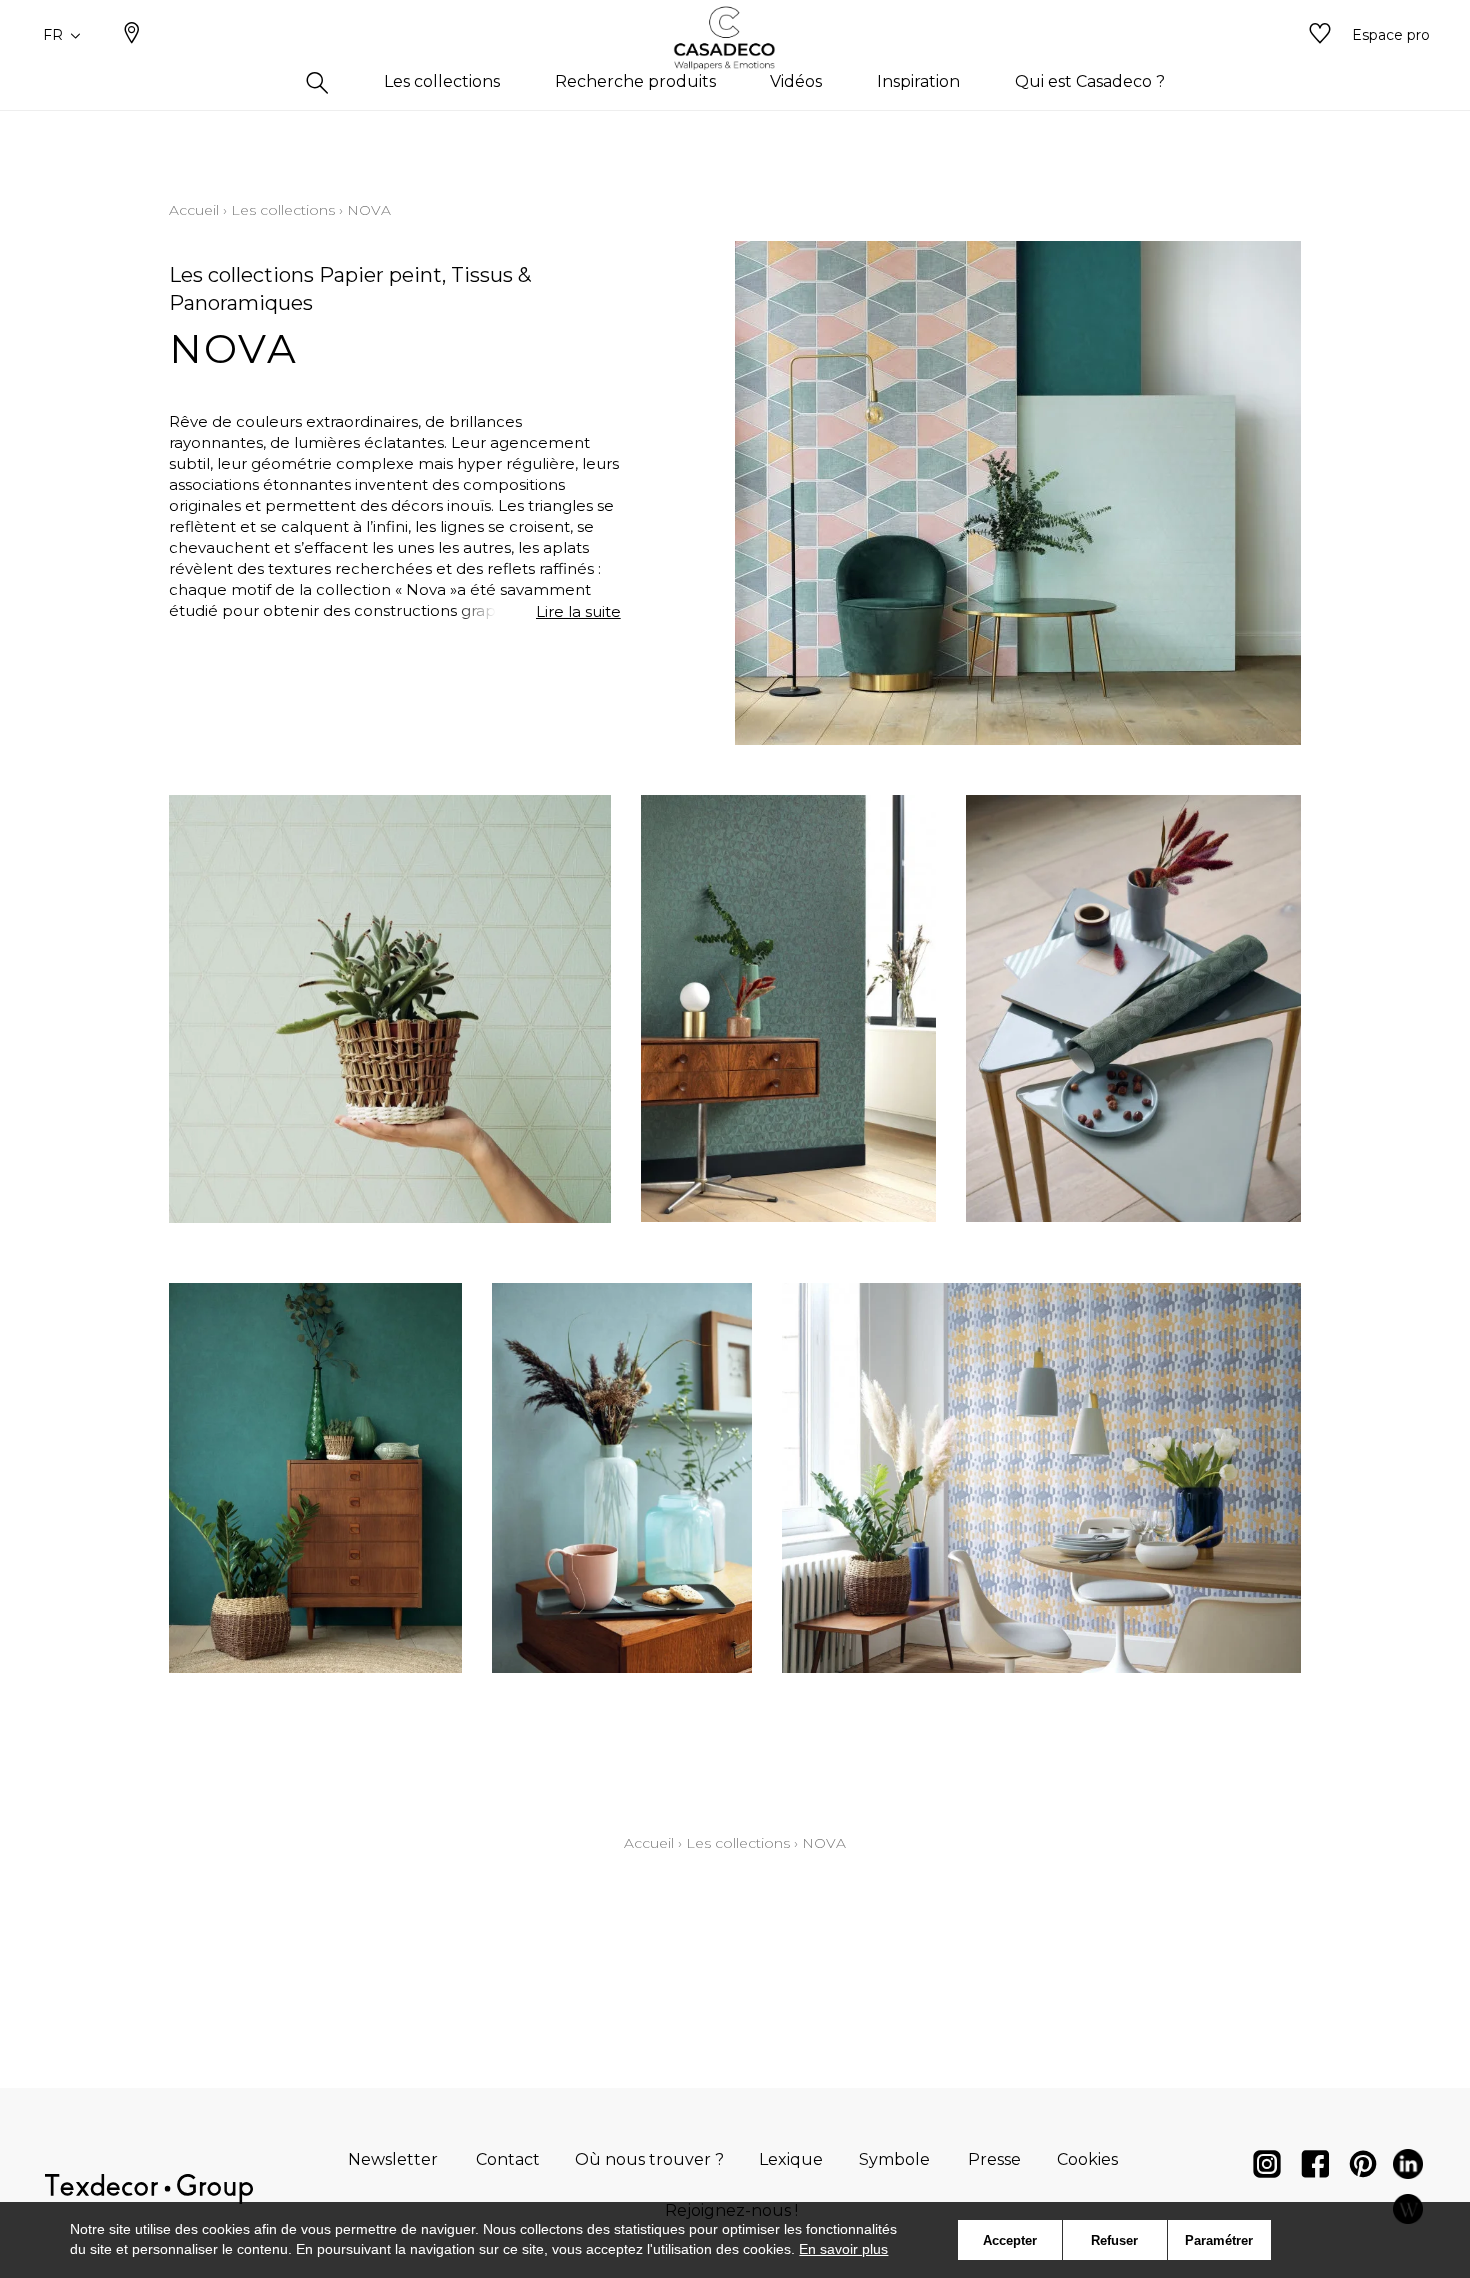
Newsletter (393, 2159)
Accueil (194, 210)
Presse (994, 2159)
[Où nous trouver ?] (132, 35)
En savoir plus (843, 2249)
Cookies (1087, 2159)
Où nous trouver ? (649, 2159)
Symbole (894, 2159)
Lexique (791, 2159)
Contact (508, 2159)
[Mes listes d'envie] (1320, 35)
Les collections (283, 210)
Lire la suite (578, 611)
